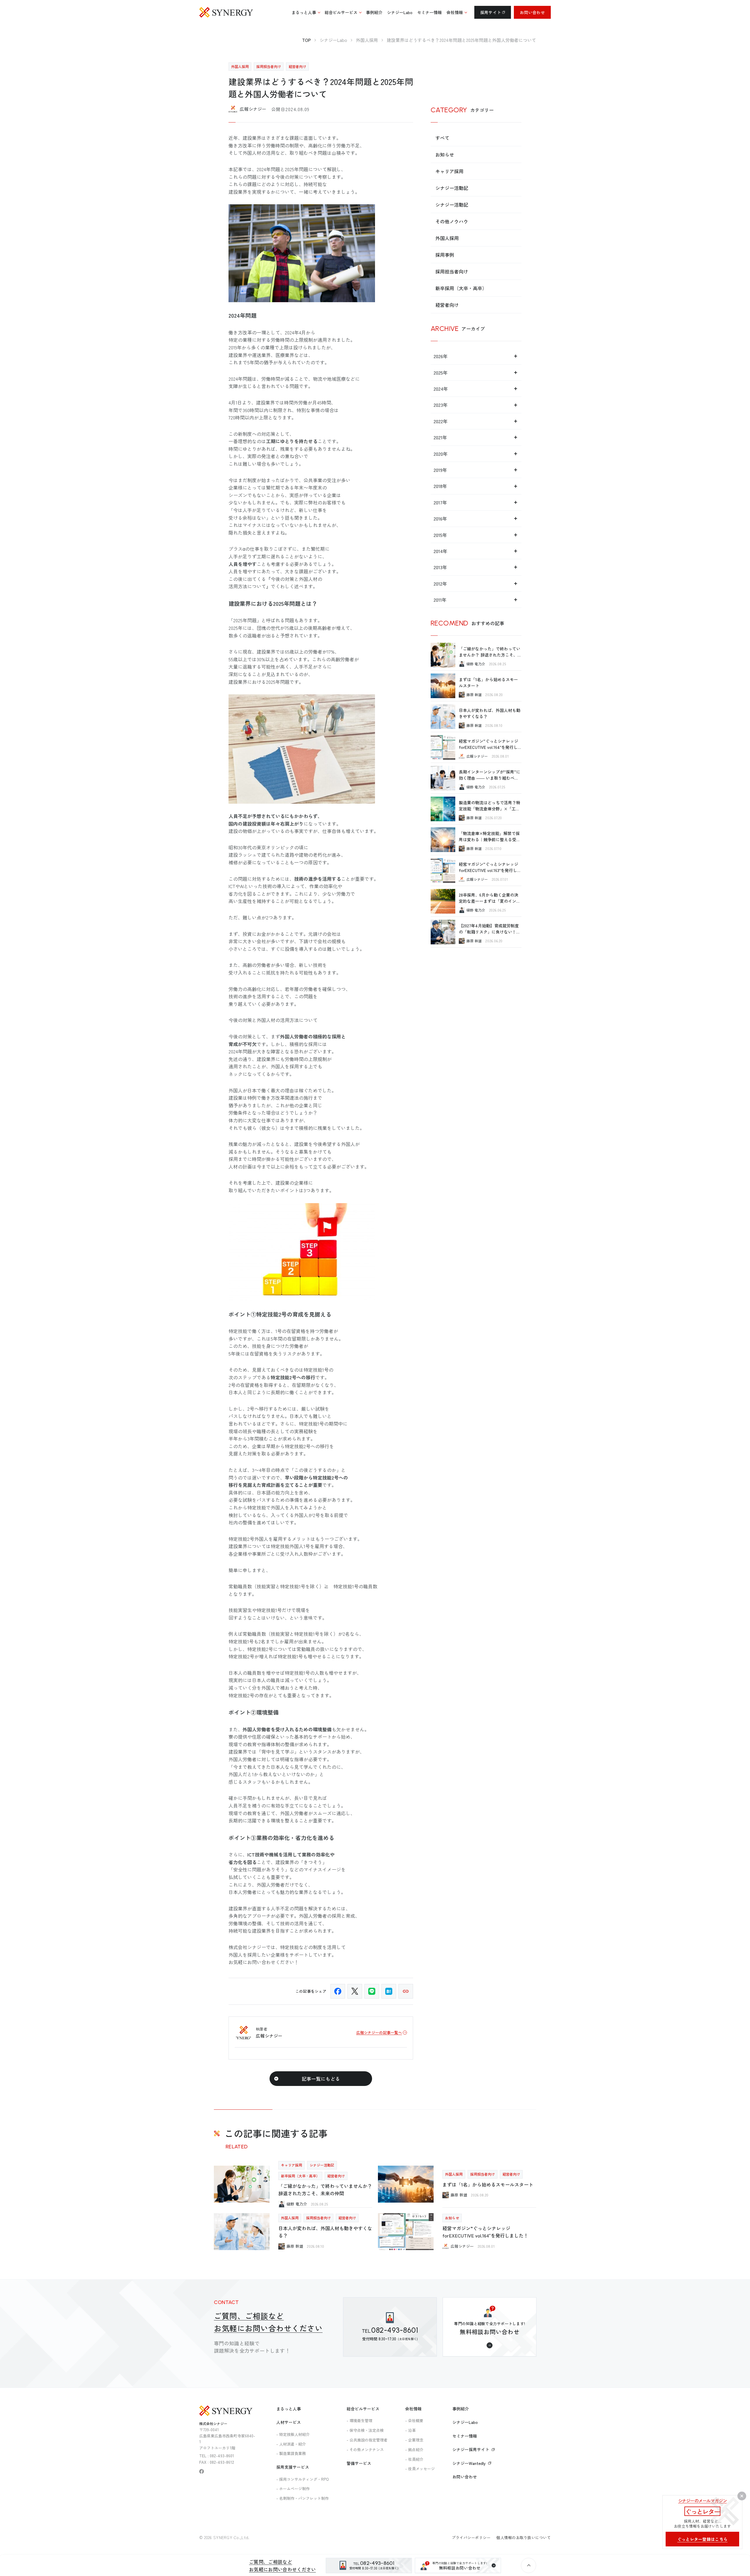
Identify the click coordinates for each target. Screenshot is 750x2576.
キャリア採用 (449, 171)
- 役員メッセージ (420, 2469)
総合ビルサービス (363, 2409)
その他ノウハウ (452, 221)
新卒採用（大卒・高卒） (461, 288)
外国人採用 (447, 238)
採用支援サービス (293, 2467)
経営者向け (447, 305)
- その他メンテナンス (365, 2450)
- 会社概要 (414, 2421)
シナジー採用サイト (471, 2449)
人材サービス (289, 2422)
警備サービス (359, 2463)
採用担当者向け (452, 271)
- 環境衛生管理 (359, 2421)
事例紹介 (461, 2409)
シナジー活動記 (452, 188)
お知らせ (445, 154)
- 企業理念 (414, 2440)
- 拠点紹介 (414, 2450)
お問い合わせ (532, 12)
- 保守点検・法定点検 (365, 2430)
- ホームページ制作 (293, 2489)
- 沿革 (410, 2430)
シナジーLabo (465, 2422)
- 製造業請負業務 (291, 2453)
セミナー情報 (465, 2436)
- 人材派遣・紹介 (291, 2444)
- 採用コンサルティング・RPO (303, 2479)
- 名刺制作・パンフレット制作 (302, 2498)
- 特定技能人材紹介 (293, 2434)
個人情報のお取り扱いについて (524, 2537)
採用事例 (445, 255)
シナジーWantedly (469, 2463)
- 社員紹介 (414, 2459)
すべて (442, 138)
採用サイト (491, 12)
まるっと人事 (289, 2409)
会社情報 (413, 2409)
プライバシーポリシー (471, 2537)
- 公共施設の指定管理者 (367, 2440)
